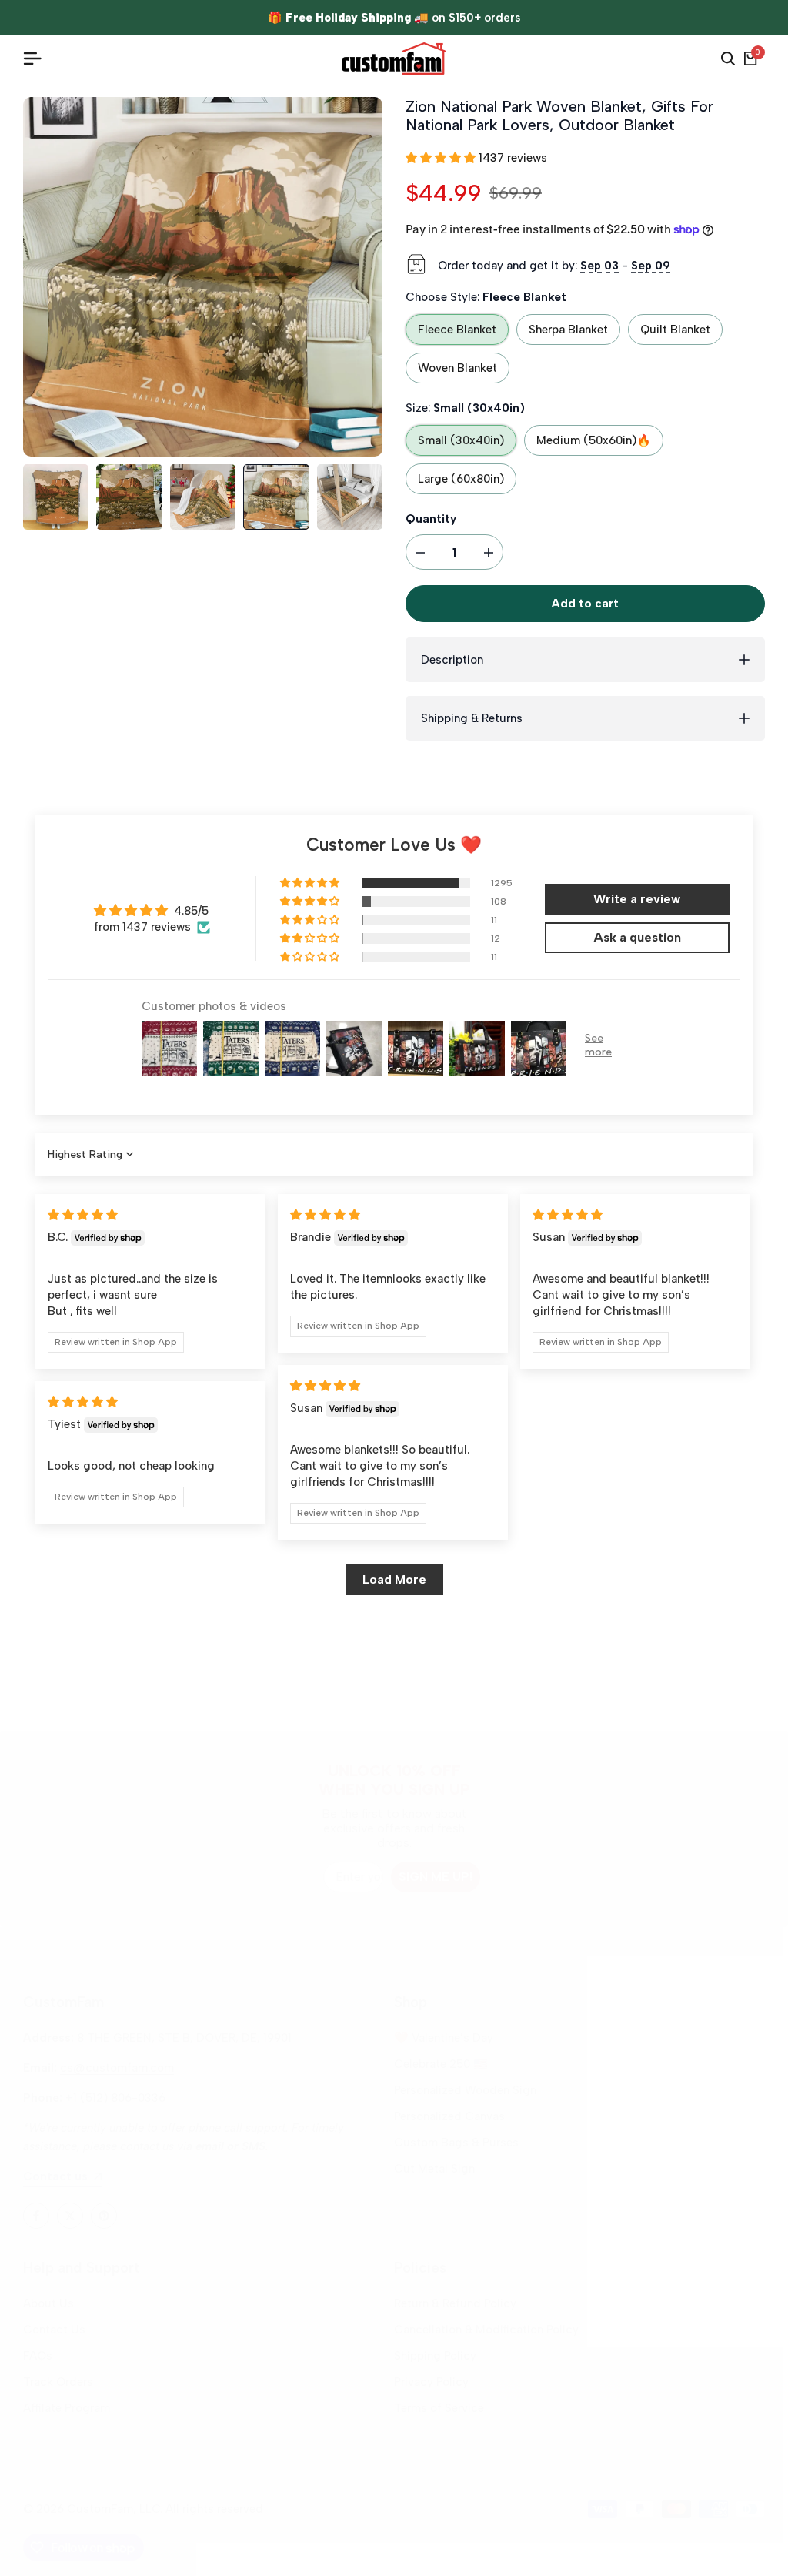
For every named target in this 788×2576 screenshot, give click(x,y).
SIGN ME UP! (436, 1877)
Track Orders (58, 2382)
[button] (442, 158)
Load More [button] (394, 1579)
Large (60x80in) (461, 479)
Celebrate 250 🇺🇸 (441, 2064)
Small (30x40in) (461, 440)
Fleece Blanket (457, 330)
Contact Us (54, 2330)
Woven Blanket (457, 368)
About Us (48, 2303)
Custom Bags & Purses (456, 2143)
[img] (83, 1215)
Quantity (431, 519)
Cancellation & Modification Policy (486, 2330)
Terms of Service (439, 2408)
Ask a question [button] (637, 937)
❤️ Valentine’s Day (444, 2038)
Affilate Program (67, 2408)
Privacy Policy (431, 2382)
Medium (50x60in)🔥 (594, 440)
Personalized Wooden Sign (465, 2090)
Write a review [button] (637, 899)
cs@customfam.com (117, 2068)
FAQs (38, 2356)
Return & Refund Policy (455, 2303)
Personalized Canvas (449, 2116)
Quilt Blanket (675, 330)
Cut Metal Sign (434, 2169)
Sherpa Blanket (568, 330)
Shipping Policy (435, 2356)
